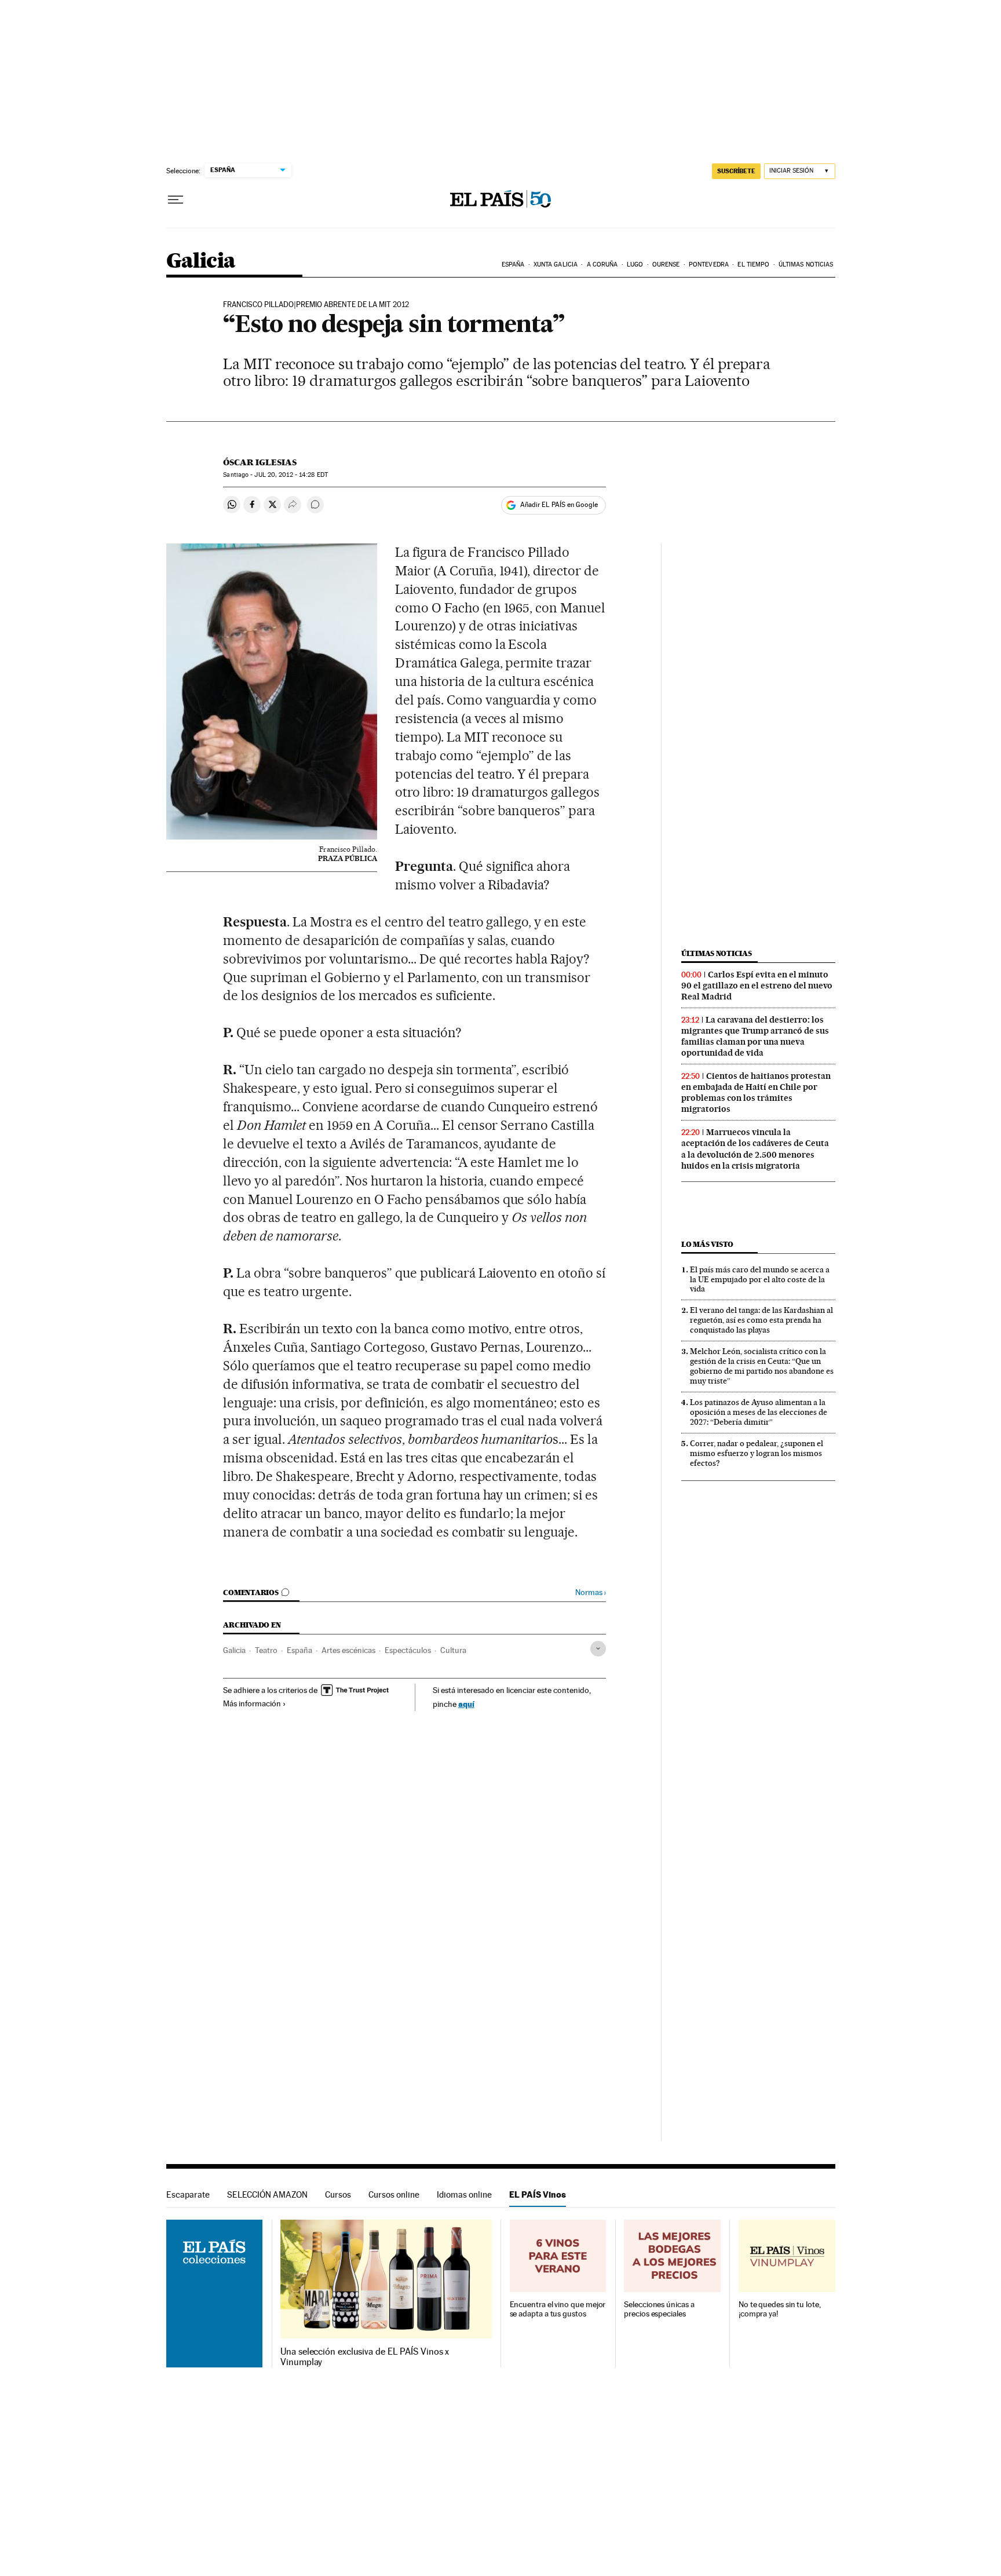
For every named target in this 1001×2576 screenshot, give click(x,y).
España (513, 264)
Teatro (266, 1650)
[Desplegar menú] (176, 200)
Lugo (635, 264)
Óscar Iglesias (260, 462)
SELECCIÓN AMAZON (267, 2194)
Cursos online (394, 2194)
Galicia (201, 262)
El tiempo (753, 264)
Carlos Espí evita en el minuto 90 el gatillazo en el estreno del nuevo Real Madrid (757, 986)
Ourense (666, 264)
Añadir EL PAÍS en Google (559, 505)
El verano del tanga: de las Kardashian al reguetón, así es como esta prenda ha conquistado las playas (761, 1320)
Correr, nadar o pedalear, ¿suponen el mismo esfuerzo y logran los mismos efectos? (757, 1453)
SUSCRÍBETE (736, 171)
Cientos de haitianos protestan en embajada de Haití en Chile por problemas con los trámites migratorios (756, 1092)
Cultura (453, 1650)
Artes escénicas (348, 1650)
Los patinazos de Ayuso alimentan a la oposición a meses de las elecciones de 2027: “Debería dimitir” (759, 1412)
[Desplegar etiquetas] (598, 1649)
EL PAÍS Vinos (538, 2194)
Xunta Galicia (556, 264)
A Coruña (602, 264)
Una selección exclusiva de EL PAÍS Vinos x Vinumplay (365, 2357)
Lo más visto (707, 1244)
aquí (466, 1704)
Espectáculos (408, 1650)
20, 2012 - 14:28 (291, 475)
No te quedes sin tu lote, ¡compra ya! (780, 2309)
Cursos (338, 2194)
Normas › (591, 1592)
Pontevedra (709, 264)
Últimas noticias (806, 264)
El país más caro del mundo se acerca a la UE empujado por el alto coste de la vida (760, 1279)
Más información (252, 1703)
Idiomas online (464, 2194)
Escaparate (188, 2194)
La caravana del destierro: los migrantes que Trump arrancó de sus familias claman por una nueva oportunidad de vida (755, 1036)
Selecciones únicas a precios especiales (659, 2309)
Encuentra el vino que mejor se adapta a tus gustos (558, 2309)
